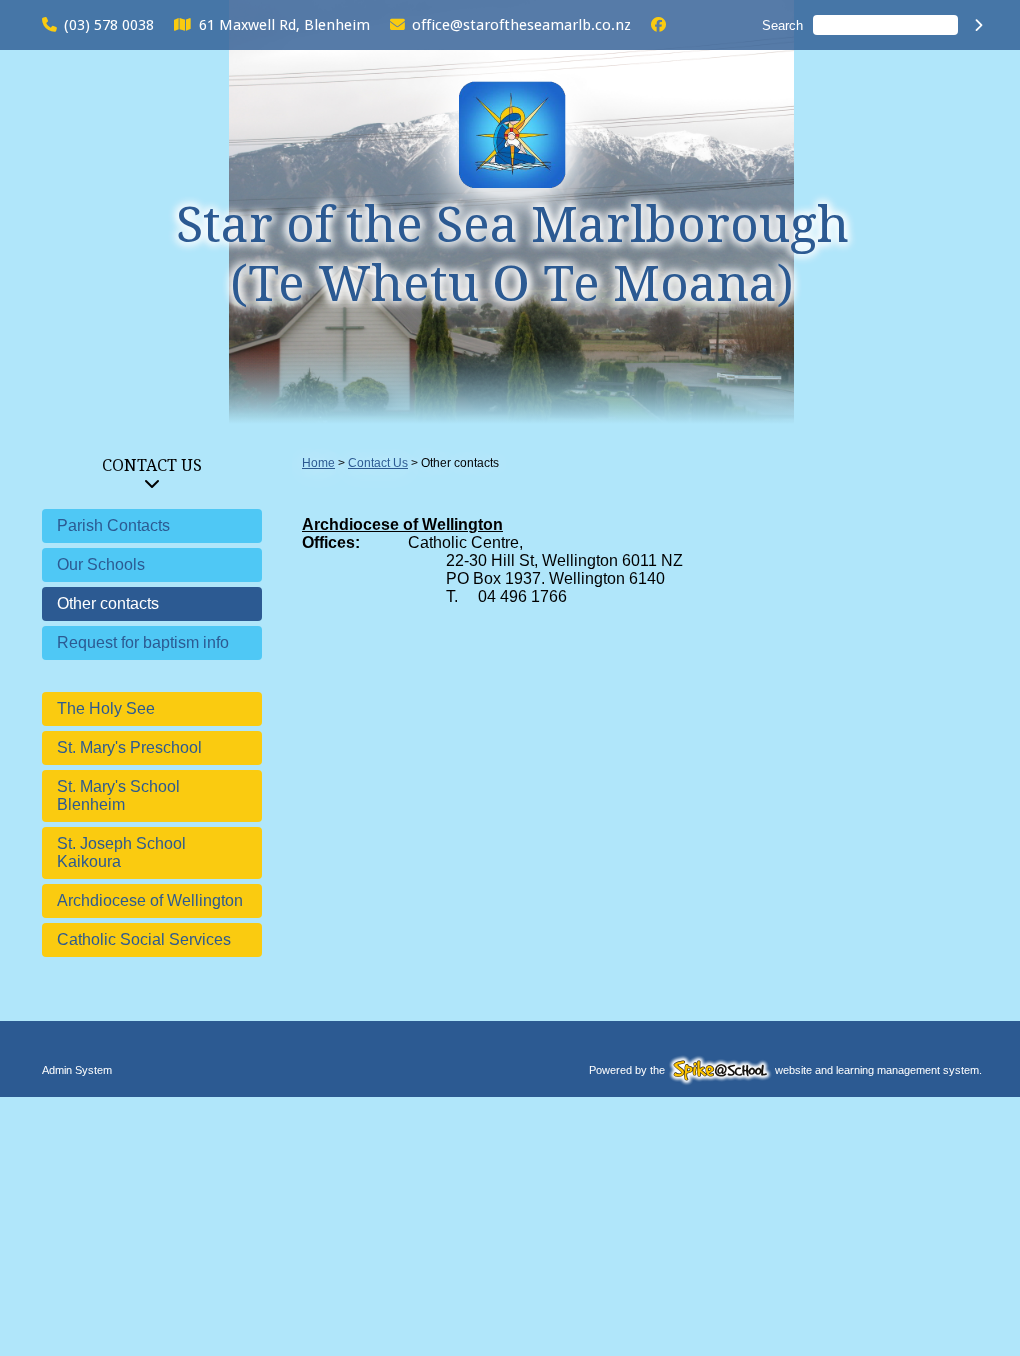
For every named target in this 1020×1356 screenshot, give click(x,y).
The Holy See (106, 708)
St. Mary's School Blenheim (118, 795)
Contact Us (152, 465)
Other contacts (108, 603)
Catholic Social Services (144, 939)
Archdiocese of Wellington (150, 900)
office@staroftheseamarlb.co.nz (521, 25)
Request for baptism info (143, 642)
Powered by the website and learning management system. (785, 1070)
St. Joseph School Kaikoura (121, 852)
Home (318, 463)
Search (782, 25)
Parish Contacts (113, 525)
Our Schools (101, 564)
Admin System (77, 1070)
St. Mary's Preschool (129, 747)
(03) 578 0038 (109, 25)
